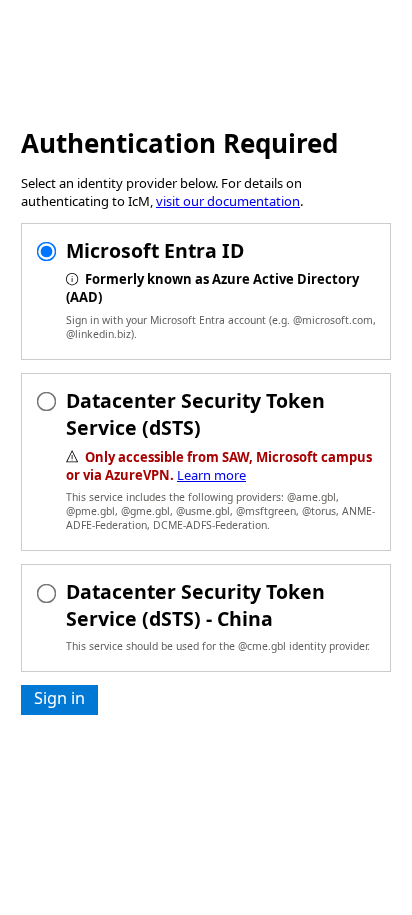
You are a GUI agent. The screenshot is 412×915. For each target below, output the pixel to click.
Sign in (59, 698)
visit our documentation (228, 201)
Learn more (211, 475)
